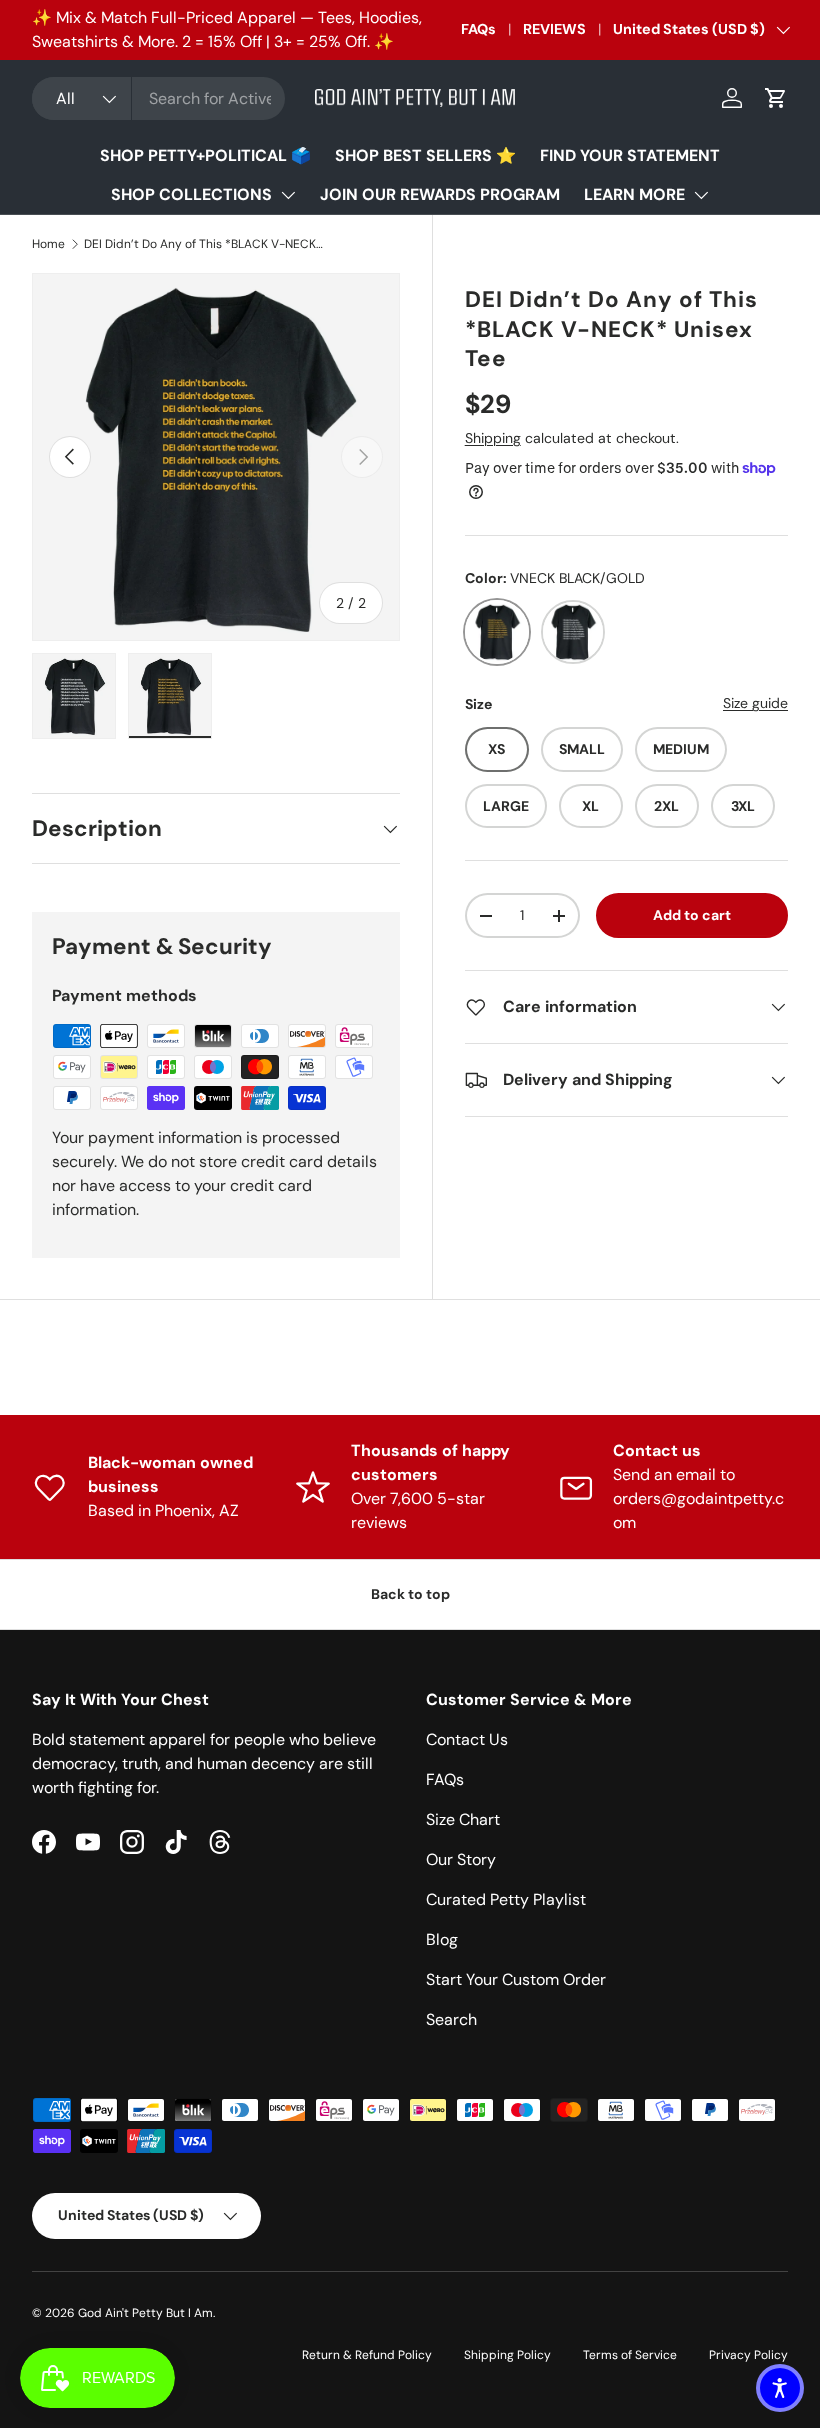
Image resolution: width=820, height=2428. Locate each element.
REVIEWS (554, 29)
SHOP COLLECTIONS (191, 194)
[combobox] (158, 98)
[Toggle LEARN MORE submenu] (701, 195)
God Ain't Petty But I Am (145, 2313)
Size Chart (463, 1819)
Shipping (493, 438)
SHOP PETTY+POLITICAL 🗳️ (205, 155)
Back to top (410, 1594)
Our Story (461, 1859)
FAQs (478, 29)
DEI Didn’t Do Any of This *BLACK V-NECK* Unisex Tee (204, 244)
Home (48, 244)
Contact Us (467, 1739)
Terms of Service (630, 2355)
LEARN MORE (634, 194)
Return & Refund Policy (367, 2355)
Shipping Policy (507, 2355)
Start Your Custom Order (516, 1979)
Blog (442, 1939)
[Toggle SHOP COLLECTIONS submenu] (288, 195)
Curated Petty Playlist (506, 1899)
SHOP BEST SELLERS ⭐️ (425, 155)
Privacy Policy (748, 2355)
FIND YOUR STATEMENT (630, 155)
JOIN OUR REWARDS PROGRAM (440, 194)
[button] (776, 98)
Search (451, 2019)
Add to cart (692, 915)
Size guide (755, 703)
